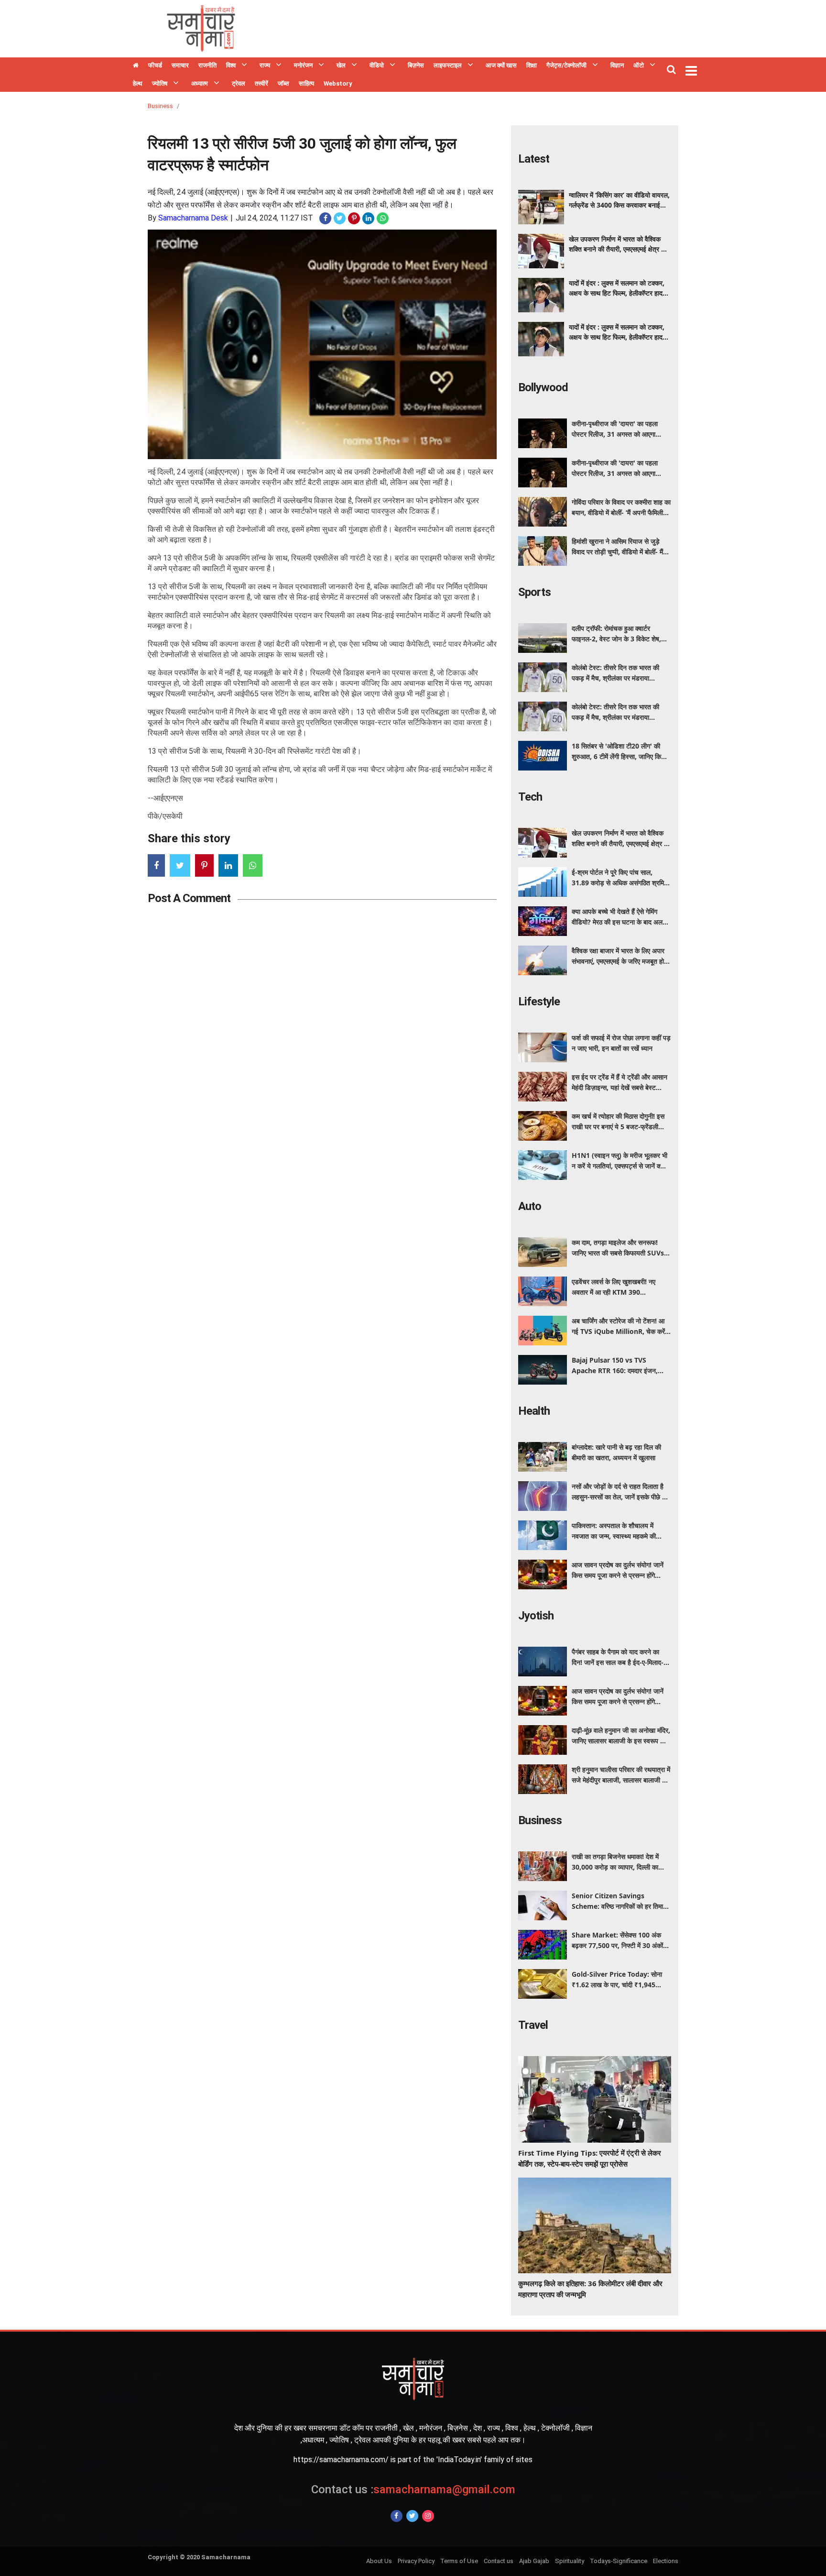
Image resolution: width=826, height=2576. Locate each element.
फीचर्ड (155, 65)
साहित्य (306, 83)
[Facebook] (397, 2516)
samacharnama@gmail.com (413, 2489)
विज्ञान (617, 65)
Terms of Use (459, 2561)
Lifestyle (539, 1002)
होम (136, 66)
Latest (534, 159)
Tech (530, 797)
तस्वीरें (261, 83)
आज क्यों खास (501, 65)
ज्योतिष (160, 83)
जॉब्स (283, 83)
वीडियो (377, 65)
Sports (534, 592)
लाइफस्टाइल (448, 65)
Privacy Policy (416, 2561)
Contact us (499, 2561)
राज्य (265, 65)
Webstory (338, 83)
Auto (530, 1206)
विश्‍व (231, 65)
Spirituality (570, 2561)
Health (534, 1411)
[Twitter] (412, 2516)
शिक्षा (532, 65)
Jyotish (536, 1616)
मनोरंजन (303, 65)
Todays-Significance (619, 2561)
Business (160, 106)
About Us (379, 2561)
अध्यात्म (200, 83)
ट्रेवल (239, 83)
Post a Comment (189, 898)
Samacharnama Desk (193, 218)
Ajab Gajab (534, 2561)
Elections (666, 2561)
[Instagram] (428, 2516)
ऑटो (639, 65)
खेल (341, 65)
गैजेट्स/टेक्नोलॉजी (566, 65)
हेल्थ (138, 83)
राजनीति (207, 65)
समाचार (180, 65)
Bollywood (543, 387)
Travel (533, 2025)
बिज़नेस (416, 65)
